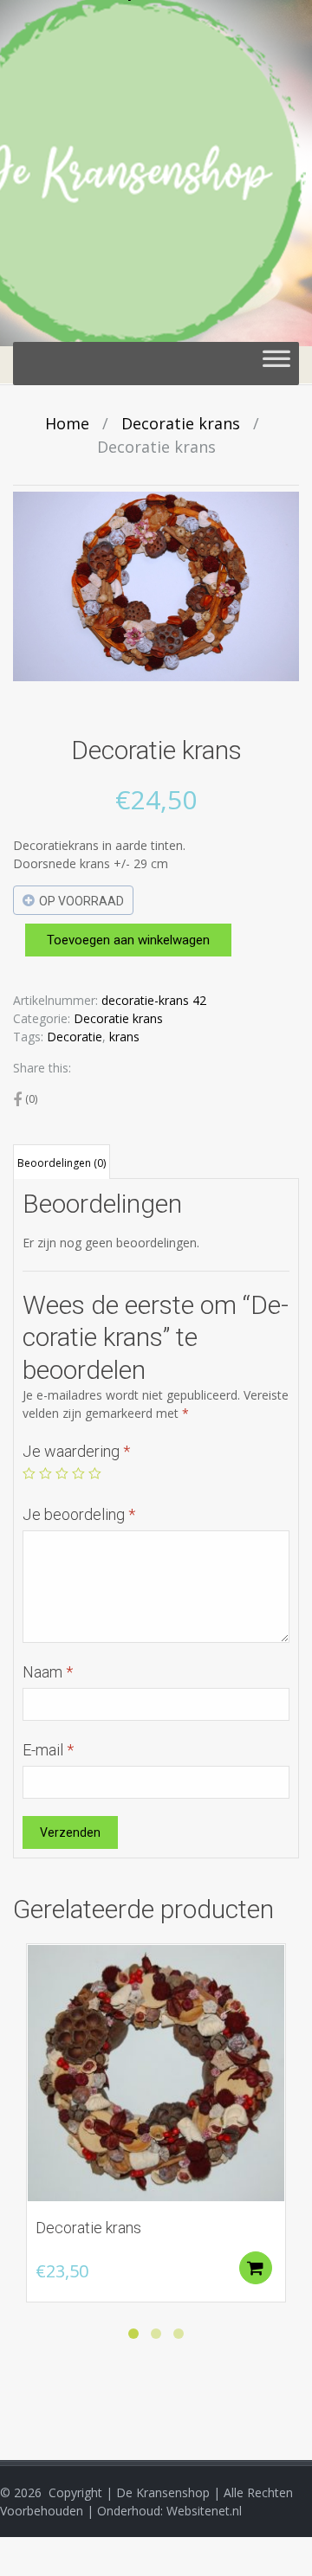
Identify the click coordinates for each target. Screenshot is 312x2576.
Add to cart (256, 2268)
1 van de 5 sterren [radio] (29, 1474)
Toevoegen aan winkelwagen (128, 940)
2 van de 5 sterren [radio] (45, 1474)
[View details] (156, 2073)
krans (124, 1037)
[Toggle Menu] (276, 364)
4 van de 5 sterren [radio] (78, 1474)
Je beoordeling (79, 1514)
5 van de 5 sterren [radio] (95, 1474)
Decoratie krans (181, 423)
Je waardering (76, 1451)
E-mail (48, 1750)
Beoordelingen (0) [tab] (62, 1163)
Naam (48, 1672)
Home (67, 423)
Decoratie (75, 1037)
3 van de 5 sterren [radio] (62, 1474)
